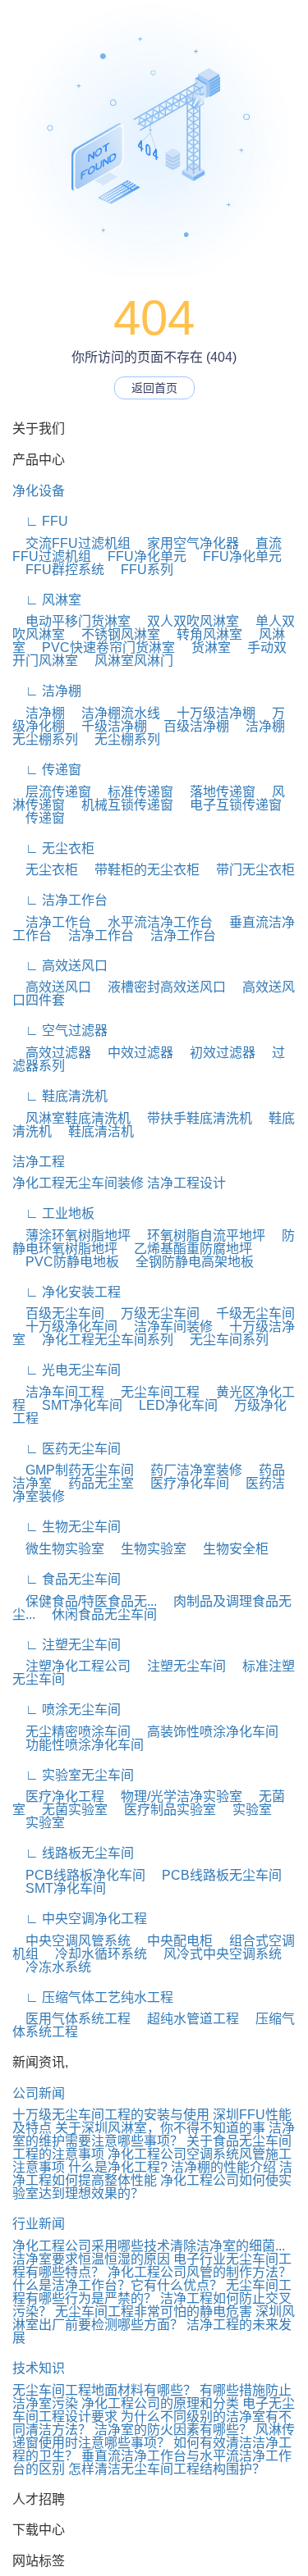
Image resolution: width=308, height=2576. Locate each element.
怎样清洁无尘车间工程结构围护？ (167, 2469)
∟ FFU (40, 521)
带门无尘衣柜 (249, 870)
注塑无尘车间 (180, 1666)
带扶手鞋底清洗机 (193, 1118)
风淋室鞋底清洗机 (71, 1118)
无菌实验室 (68, 1810)
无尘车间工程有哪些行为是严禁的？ (152, 2292)
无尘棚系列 (121, 739)
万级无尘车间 (154, 1313)
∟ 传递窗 (47, 770)
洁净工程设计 (186, 1183)
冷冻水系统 (52, 1967)
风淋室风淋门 (127, 661)
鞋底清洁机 (94, 1131)
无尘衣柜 (45, 870)
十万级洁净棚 (209, 713)
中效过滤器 (134, 1053)
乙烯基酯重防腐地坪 (186, 1249)
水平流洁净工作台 (154, 922)
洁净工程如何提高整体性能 (152, 2174)
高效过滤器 (52, 1053)
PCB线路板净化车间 (79, 1875)
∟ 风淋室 (47, 600)
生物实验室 (147, 1549)
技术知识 (39, 2368)
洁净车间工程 (58, 1392)
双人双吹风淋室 (186, 621)
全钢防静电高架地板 (188, 1262)
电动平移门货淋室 (71, 621)
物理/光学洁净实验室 (175, 1796)
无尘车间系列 (223, 1340)
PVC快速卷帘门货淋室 (102, 647)
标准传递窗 (134, 792)
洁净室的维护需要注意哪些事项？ (154, 2134)
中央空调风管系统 (71, 1941)
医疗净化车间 (183, 1483)
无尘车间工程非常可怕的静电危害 (154, 2312)
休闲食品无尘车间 (98, 1614)
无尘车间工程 (154, 1392)
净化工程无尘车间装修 (78, 1183)
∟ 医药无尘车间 (67, 1449)
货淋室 (205, 647)
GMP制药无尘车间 (73, 1470)
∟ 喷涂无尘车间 (67, 1710)
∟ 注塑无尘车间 (67, 1645)
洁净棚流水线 (114, 713)
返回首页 (154, 388)
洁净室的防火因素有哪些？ (173, 2430)
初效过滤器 (216, 1053)
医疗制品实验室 (163, 1810)
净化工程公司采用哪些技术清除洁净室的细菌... (149, 2246)
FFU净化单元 (140, 556)
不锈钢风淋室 (114, 634)
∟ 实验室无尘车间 (73, 1775)
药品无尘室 (94, 1483)
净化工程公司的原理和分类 (160, 2403)
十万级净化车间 (65, 1327)
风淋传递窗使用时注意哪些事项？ (154, 2436)
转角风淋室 (203, 634)
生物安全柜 (229, 1549)
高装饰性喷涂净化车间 (206, 1732)
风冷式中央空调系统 (216, 1954)
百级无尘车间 (58, 1313)
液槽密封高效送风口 (160, 987)
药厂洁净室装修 (190, 1470)
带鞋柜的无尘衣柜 (140, 870)
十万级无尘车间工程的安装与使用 (111, 2115)
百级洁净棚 (190, 726)
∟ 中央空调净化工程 (80, 1919)
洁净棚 (39, 713)
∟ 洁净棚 (47, 691)
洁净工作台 (52, 922)
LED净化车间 (172, 1405)
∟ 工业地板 (53, 1213)
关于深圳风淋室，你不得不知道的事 (160, 2128)
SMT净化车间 (76, 1405)
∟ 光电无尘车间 (67, 1370)
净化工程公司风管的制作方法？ (200, 2272)
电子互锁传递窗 (229, 805)
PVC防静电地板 (66, 1262)
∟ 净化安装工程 (67, 1292)
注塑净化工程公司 (71, 1666)
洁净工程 (39, 1162)
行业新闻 (39, 2224)
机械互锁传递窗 (121, 805)
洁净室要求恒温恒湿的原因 (91, 2259)
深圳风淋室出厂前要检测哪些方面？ (154, 2318)
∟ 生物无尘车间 (67, 1527)
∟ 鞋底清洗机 (60, 1096)
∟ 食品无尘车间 (67, 1579)
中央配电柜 (173, 1941)
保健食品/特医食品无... (85, 1601)
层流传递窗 (52, 792)
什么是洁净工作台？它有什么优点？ (117, 2285)
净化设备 (39, 491)
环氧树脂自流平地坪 (200, 1236)
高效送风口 (52, 987)
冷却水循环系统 (94, 1954)
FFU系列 (140, 570)
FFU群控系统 (58, 570)
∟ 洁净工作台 (60, 900)
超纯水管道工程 (186, 2019)
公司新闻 (39, 2093)
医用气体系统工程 (71, 2019)
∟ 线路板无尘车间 (73, 1853)
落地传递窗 (216, 792)
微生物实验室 (58, 1549)
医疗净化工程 (58, 1796)
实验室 (246, 1810)
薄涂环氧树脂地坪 (71, 1236)
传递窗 (39, 818)
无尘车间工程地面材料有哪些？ (104, 2390)
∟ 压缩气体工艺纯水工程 (93, 1997)
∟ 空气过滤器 (60, 1030)
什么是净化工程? (118, 2167)
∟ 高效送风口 (60, 966)
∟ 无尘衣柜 (53, 848)
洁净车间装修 (167, 1327)
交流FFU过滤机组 (71, 543)
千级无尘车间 (249, 1313)
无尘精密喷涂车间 (71, 1732)
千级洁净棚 (108, 726)
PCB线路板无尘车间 (215, 1875)
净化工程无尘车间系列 (101, 1340)
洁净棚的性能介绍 (223, 2167)
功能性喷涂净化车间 (78, 1745)
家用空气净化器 (186, 543)
